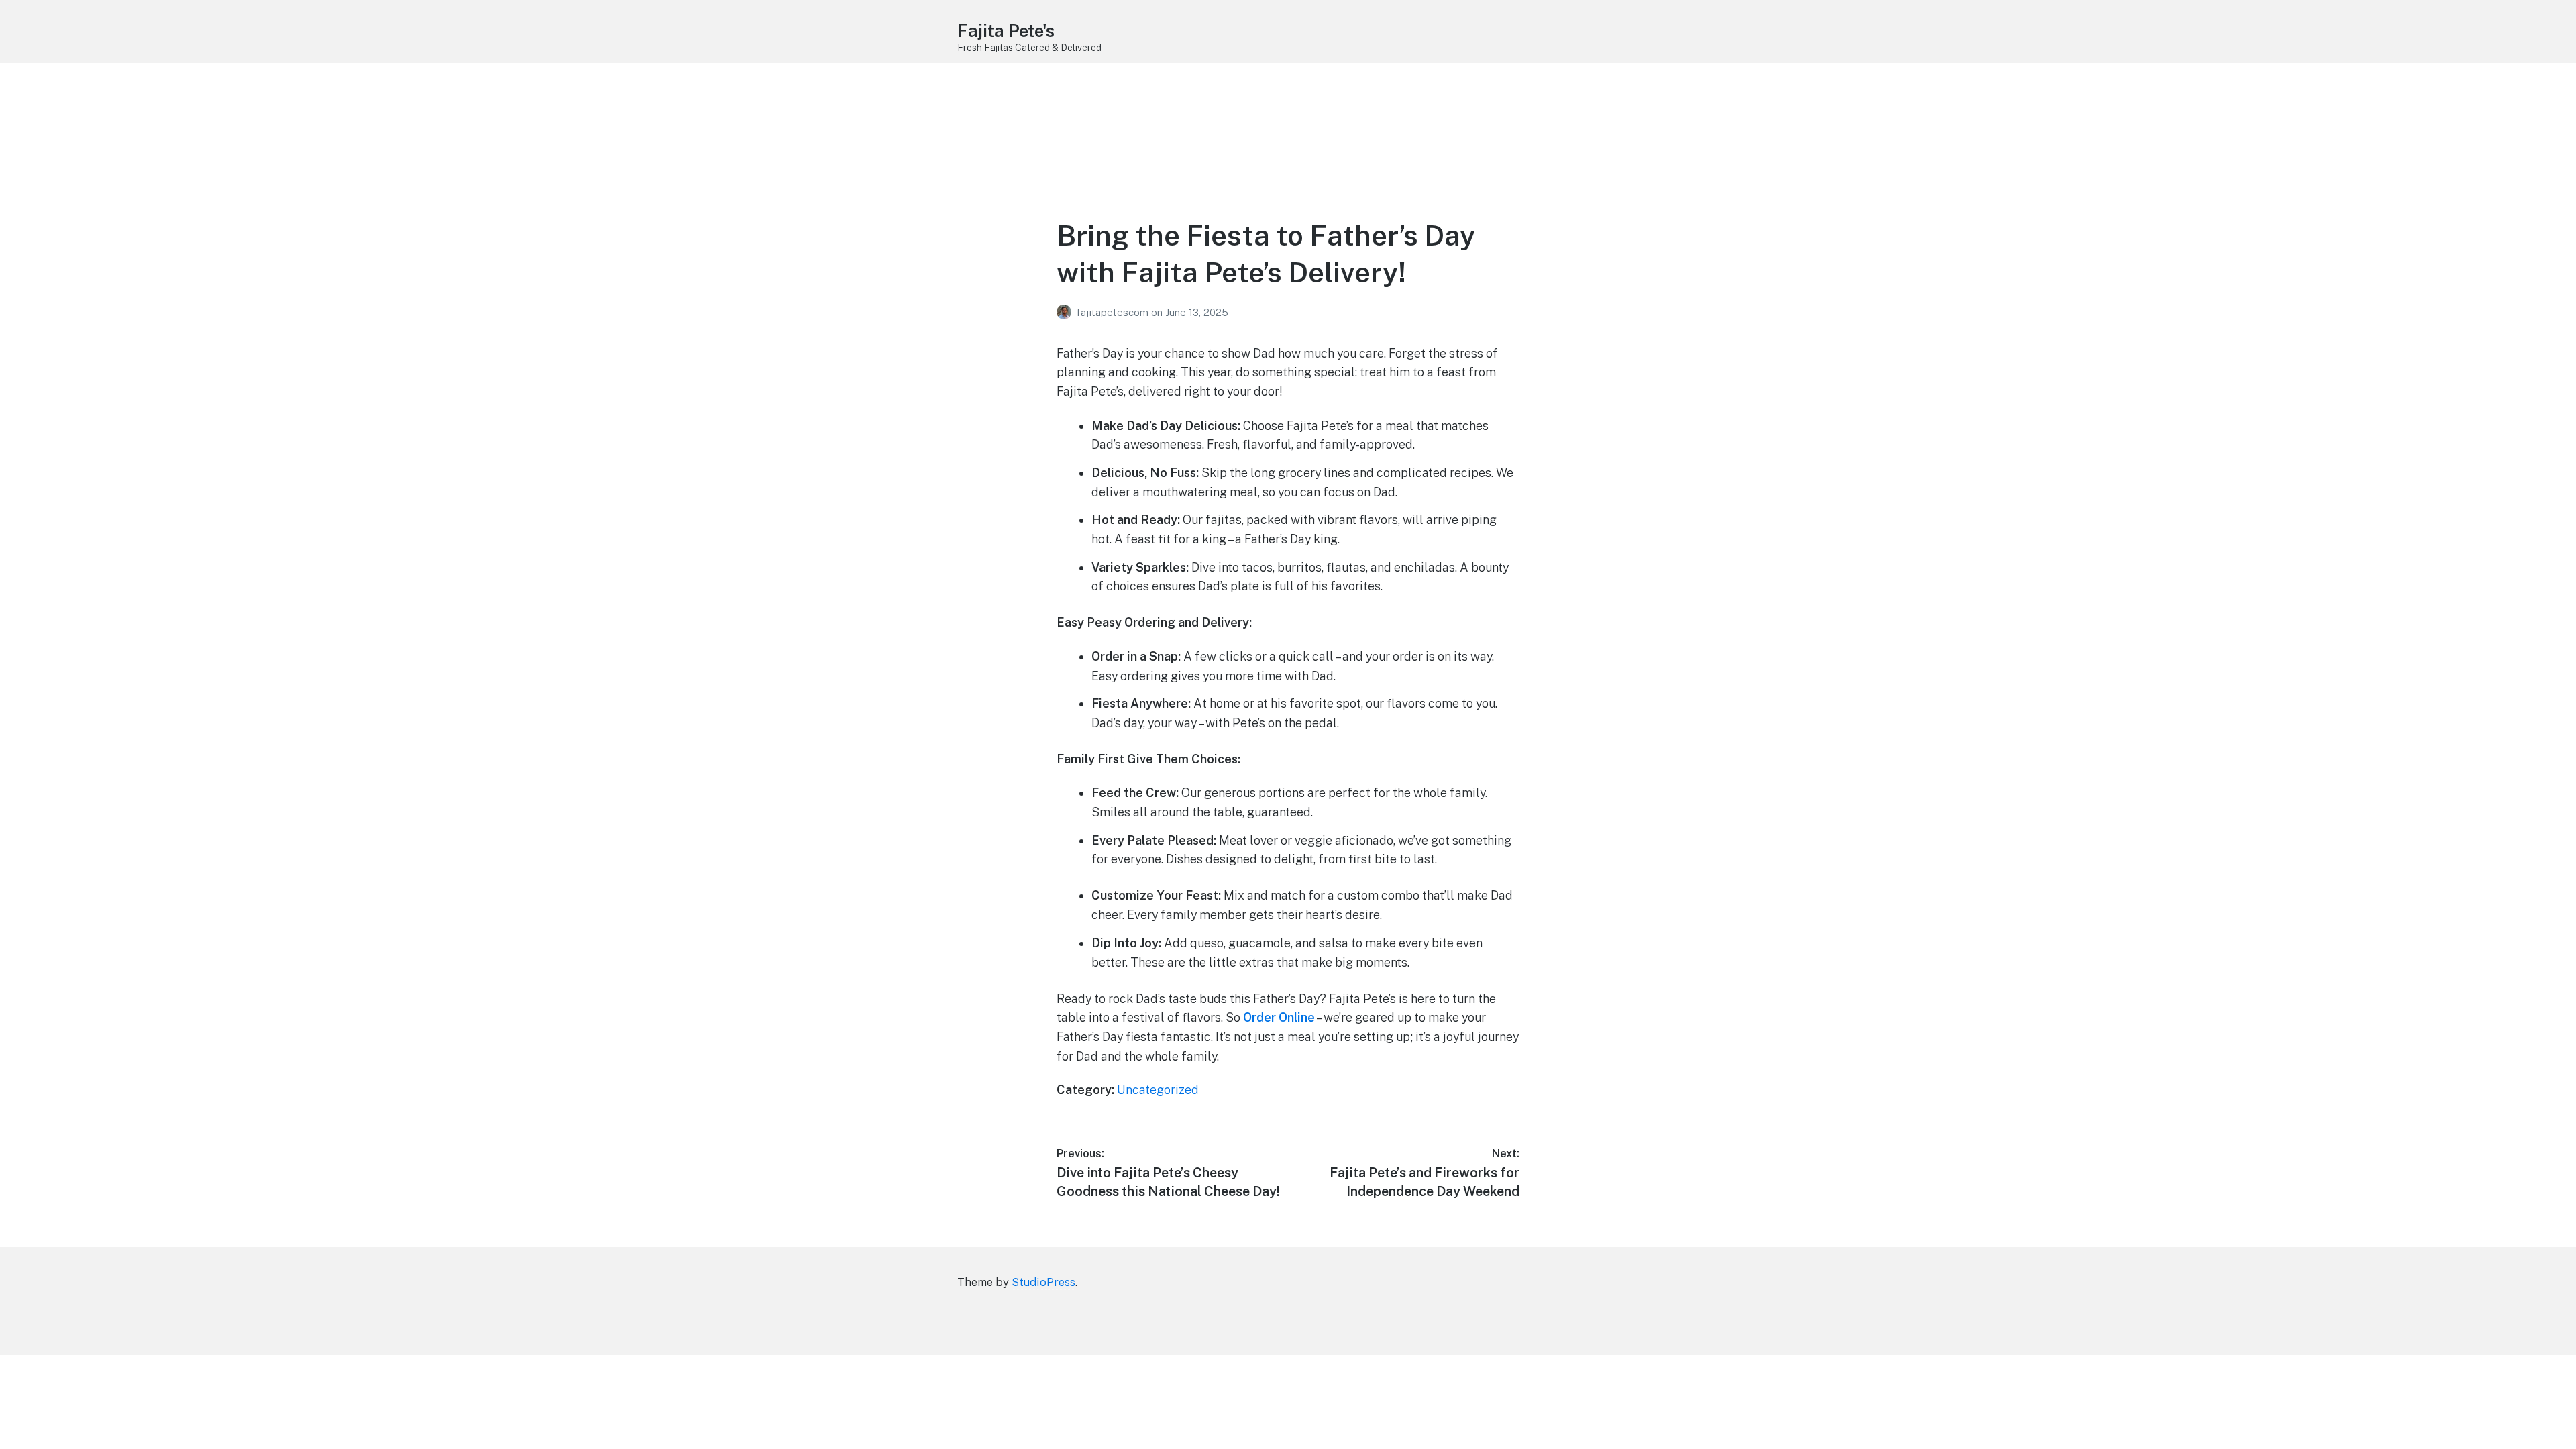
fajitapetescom (1114, 312)
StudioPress (1043, 1282)
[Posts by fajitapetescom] (1066, 312)
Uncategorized (1158, 1090)
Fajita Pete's (1006, 31)
